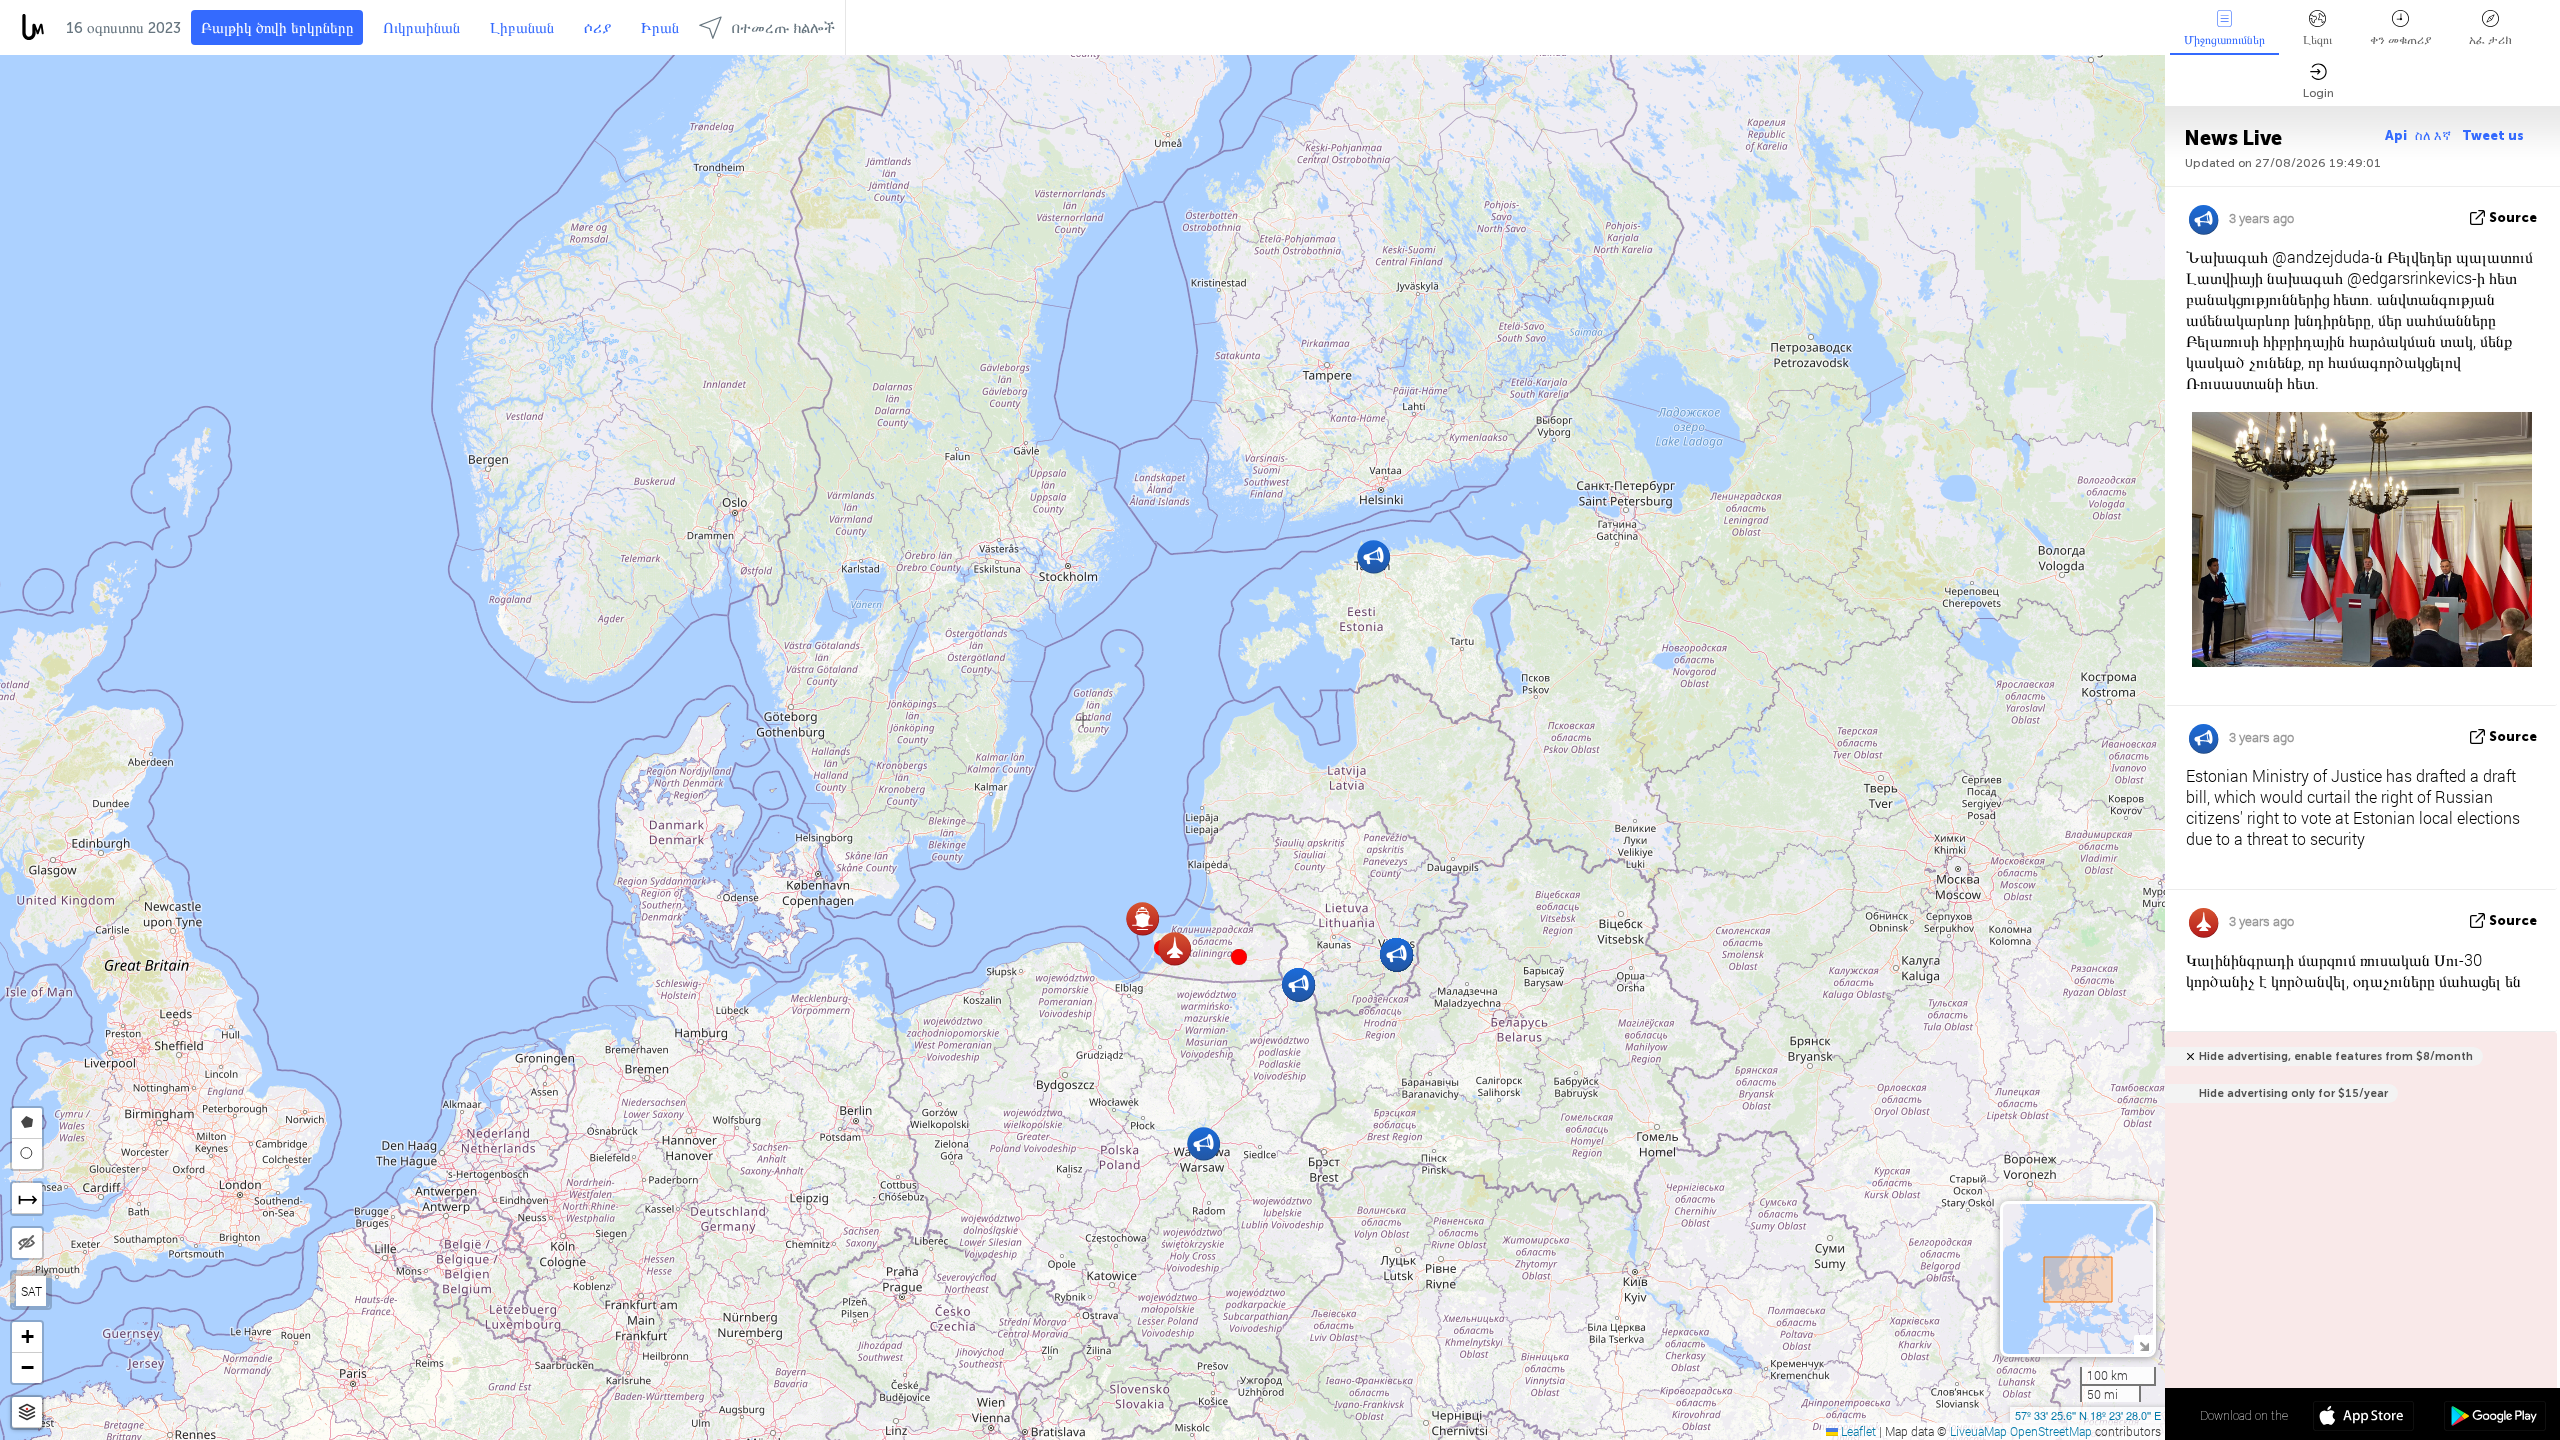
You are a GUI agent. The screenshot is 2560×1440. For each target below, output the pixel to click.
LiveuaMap (1978, 1431)
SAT (31, 1291)
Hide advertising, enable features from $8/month (2336, 1056)
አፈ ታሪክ (2490, 40)
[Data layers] (27, 1412)
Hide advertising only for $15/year (2293, 1093)
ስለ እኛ (2434, 135)
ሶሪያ (597, 28)
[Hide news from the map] (27, 1243)
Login (2318, 93)
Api (2396, 135)
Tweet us (2493, 135)
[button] (1239, 957)
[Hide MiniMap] (2143, 1344)
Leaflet (1857, 1431)
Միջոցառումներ (2224, 40)
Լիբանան (522, 28)
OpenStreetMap (2051, 1431)
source (2513, 217)
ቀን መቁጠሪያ (2400, 40)
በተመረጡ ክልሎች (783, 28)
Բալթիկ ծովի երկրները (277, 28)
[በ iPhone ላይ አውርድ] (2363, 1418)
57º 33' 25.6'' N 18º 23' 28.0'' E (2088, 1415)
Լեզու (2317, 40)
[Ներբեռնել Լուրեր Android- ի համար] (2494, 1418)
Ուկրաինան (421, 28)
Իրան (660, 28)
